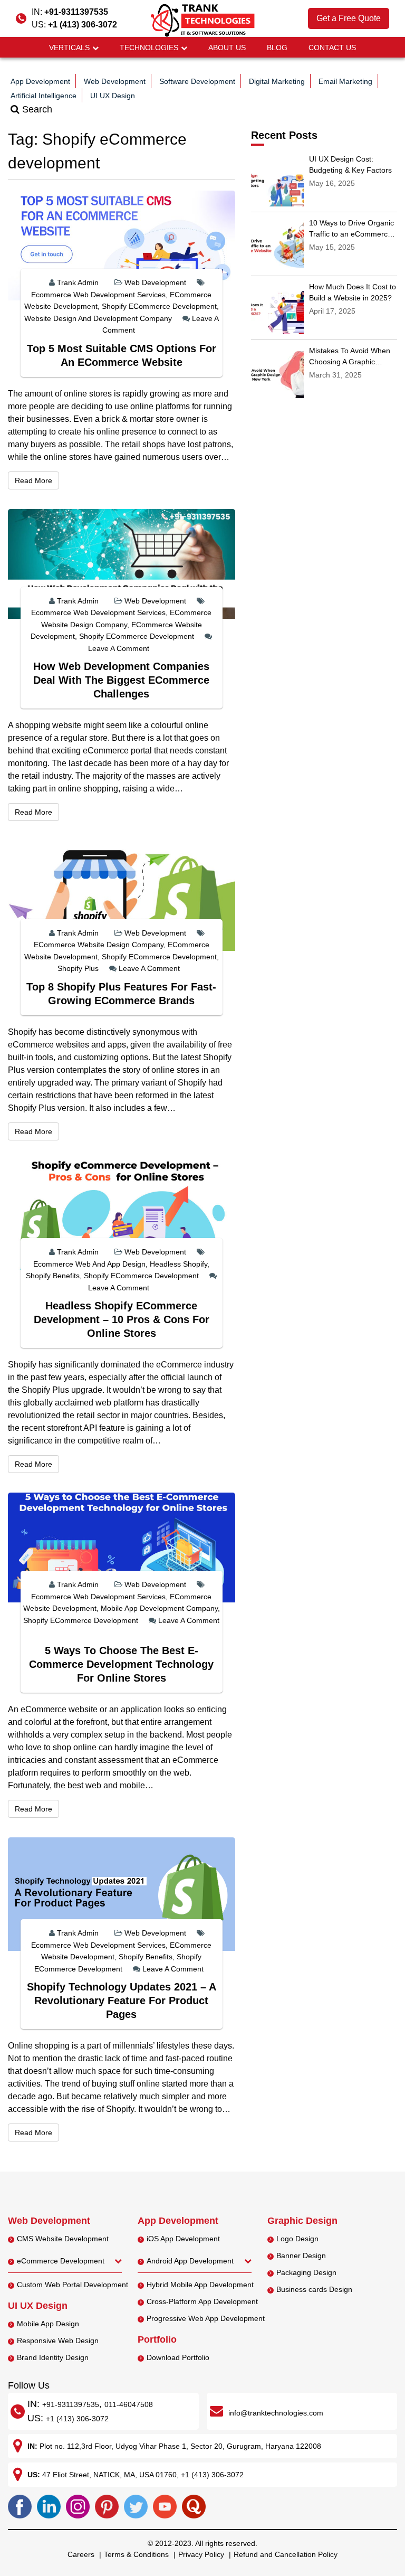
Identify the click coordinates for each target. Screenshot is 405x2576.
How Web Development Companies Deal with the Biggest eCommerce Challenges (121, 680)
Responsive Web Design (58, 2341)
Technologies (149, 48)
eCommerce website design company (99, 945)
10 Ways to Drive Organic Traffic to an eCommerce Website (351, 234)
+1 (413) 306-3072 (83, 25)
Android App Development (190, 2261)
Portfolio (157, 2339)
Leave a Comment (119, 648)
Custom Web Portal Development (73, 2285)
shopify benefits (53, 1276)
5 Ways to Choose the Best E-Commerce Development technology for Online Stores (121, 1664)
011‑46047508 (129, 2404)
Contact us (332, 48)
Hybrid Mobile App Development (200, 2285)
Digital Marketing (277, 81)
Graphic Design (302, 2221)
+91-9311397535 (76, 12)
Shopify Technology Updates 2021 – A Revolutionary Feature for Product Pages (122, 2001)
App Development (40, 81)
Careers (81, 2554)
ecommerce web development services (98, 295)
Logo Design (297, 2239)
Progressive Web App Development (206, 2318)
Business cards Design (314, 2289)
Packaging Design (306, 2272)
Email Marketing (345, 81)
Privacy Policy (201, 2554)
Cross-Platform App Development (202, 2301)
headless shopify (179, 1264)
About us (227, 48)
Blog (277, 48)
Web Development (115, 81)
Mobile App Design (48, 2324)
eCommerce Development (61, 2261)
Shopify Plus (78, 968)
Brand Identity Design (53, 2357)
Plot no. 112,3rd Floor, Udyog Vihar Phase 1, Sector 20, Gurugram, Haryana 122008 (180, 2446)
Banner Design (301, 2256)
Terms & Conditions (136, 2554)
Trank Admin (78, 282)
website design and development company (98, 318)
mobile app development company (159, 1608)
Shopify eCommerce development (159, 306)
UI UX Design (113, 96)
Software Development (197, 81)
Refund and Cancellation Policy (286, 2554)
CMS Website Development (63, 2239)
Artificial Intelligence (44, 96)
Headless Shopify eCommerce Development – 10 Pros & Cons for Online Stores (122, 1319)
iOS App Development (183, 2239)
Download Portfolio (178, 2357)
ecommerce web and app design (89, 1264)
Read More (37, 480)
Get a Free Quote (349, 18)
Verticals (69, 48)
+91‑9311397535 (71, 2404)
